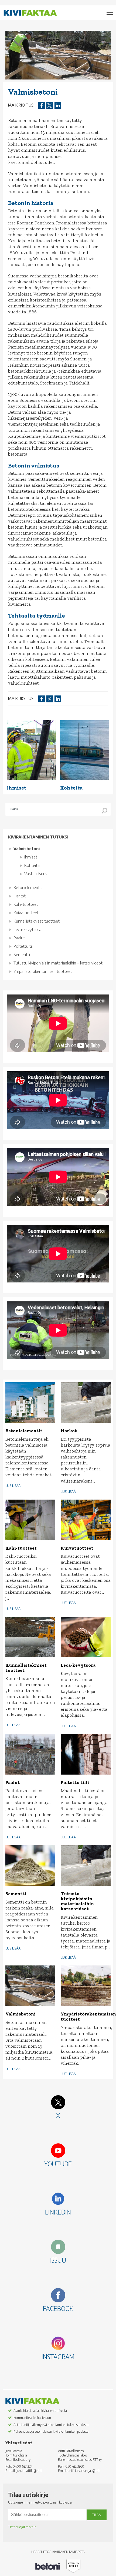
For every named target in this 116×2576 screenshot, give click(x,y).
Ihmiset (31, 857)
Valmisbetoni (27, 848)
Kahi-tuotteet (26, 904)
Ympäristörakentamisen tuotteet (43, 971)
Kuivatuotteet (26, 913)
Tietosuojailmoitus (22, 2527)
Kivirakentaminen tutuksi (38, 837)
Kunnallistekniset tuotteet (37, 921)
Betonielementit (28, 887)
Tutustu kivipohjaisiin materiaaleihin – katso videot (58, 963)
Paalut (19, 938)
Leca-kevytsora (27, 929)
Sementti (22, 954)
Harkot (20, 896)
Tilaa (97, 2515)
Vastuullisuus (36, 874)
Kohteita (32, 865)
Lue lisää (13, 1486)
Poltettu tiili (24, 946)
